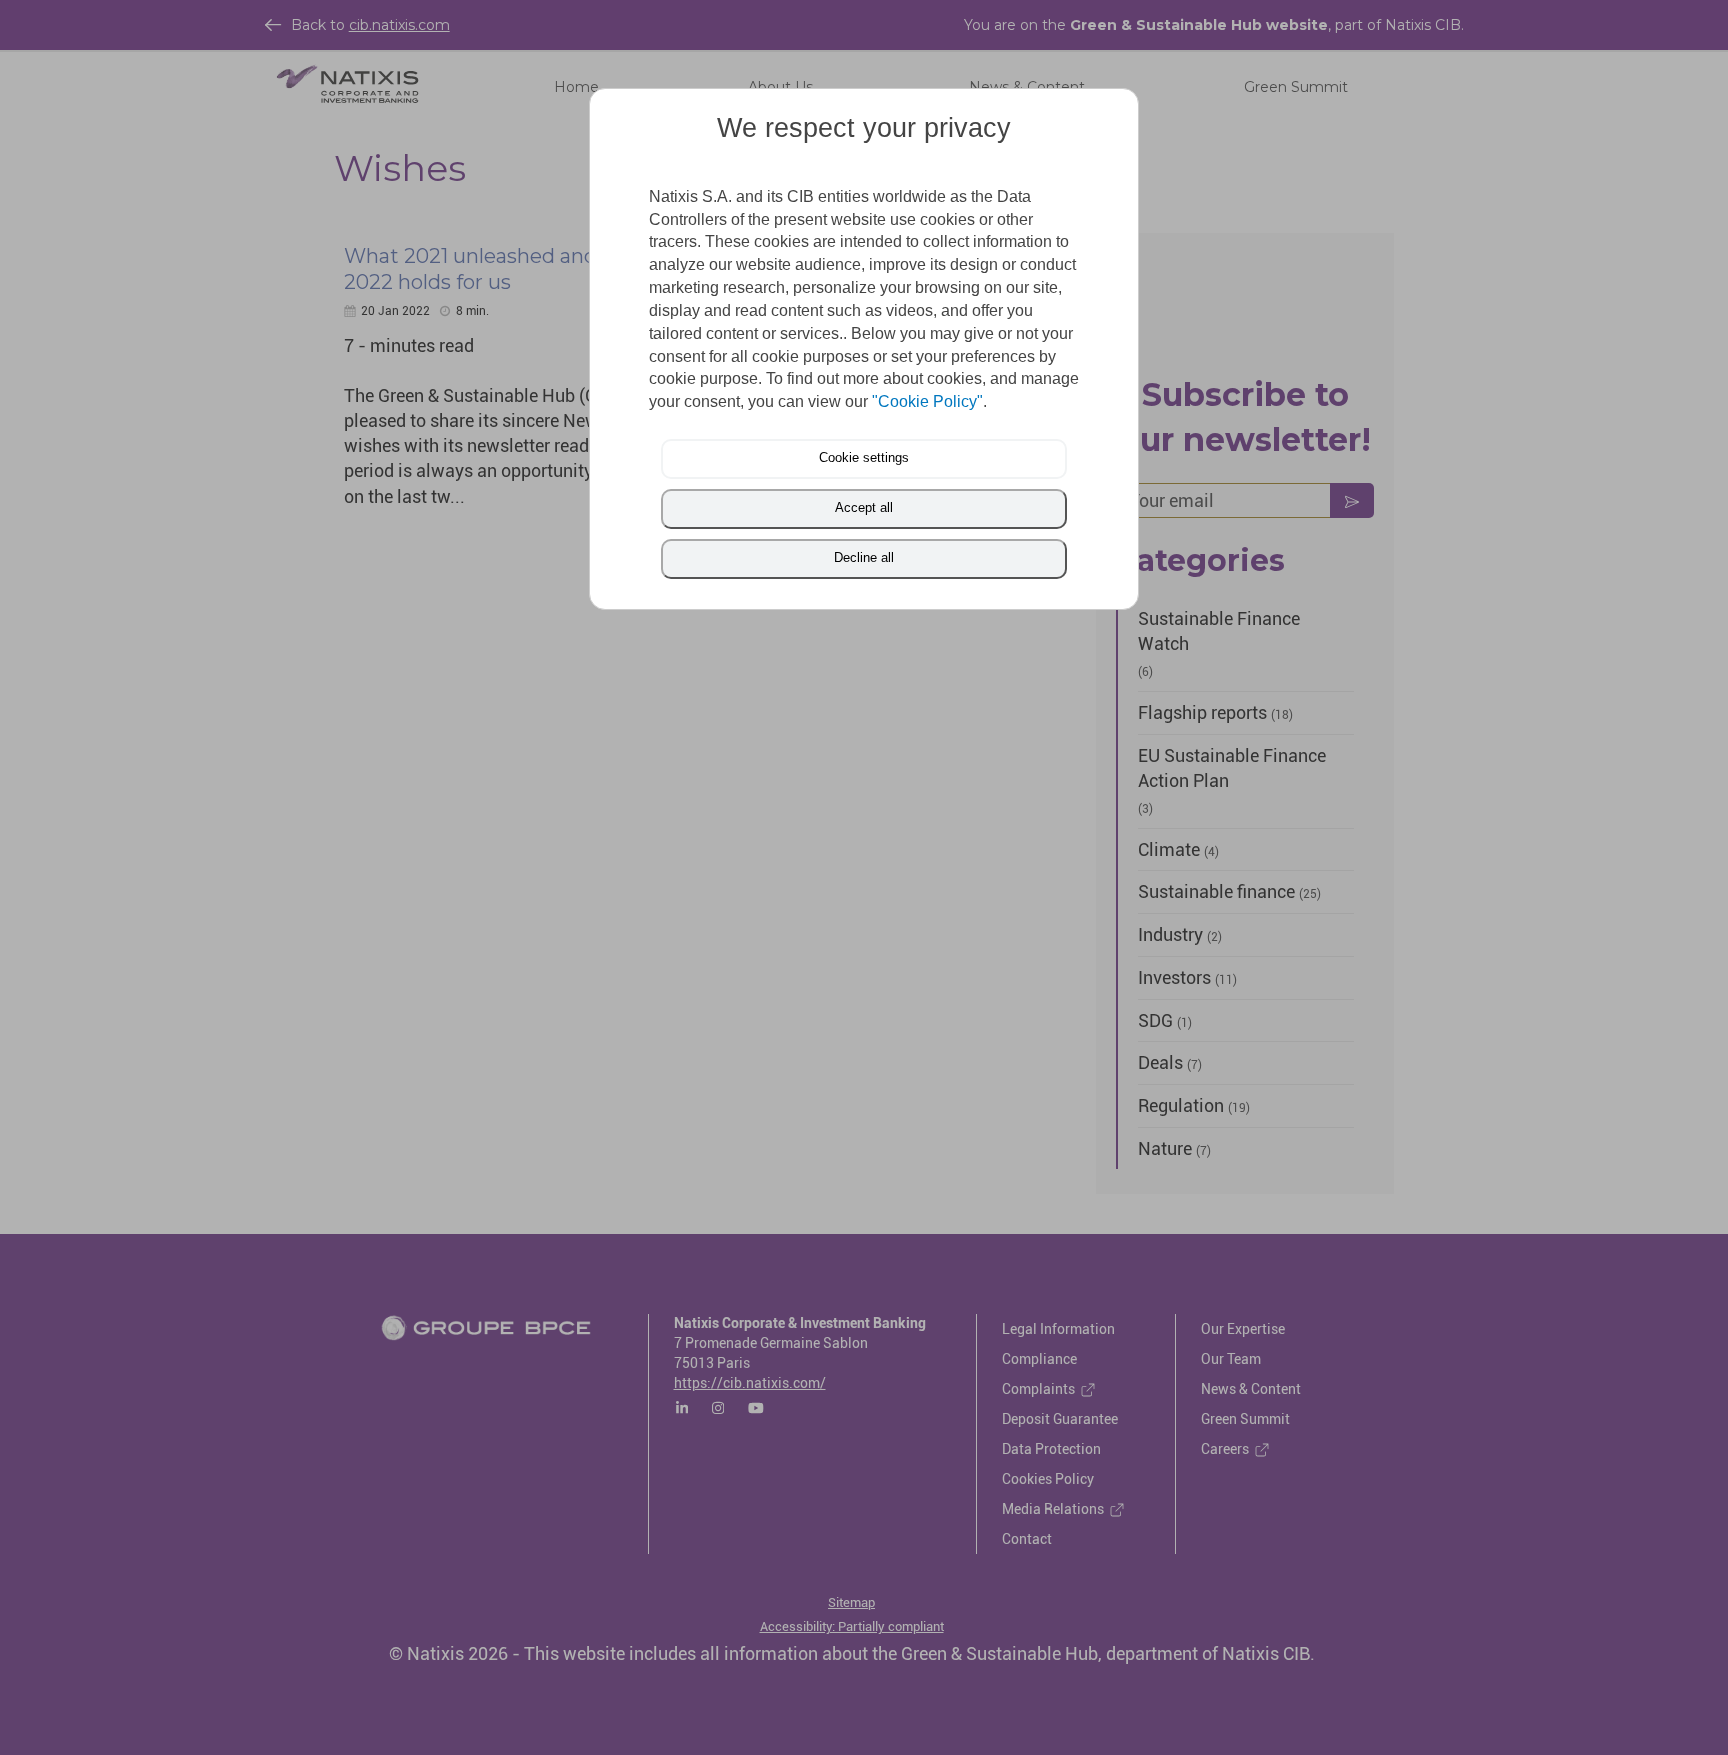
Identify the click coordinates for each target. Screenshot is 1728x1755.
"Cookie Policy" (927, 401)
